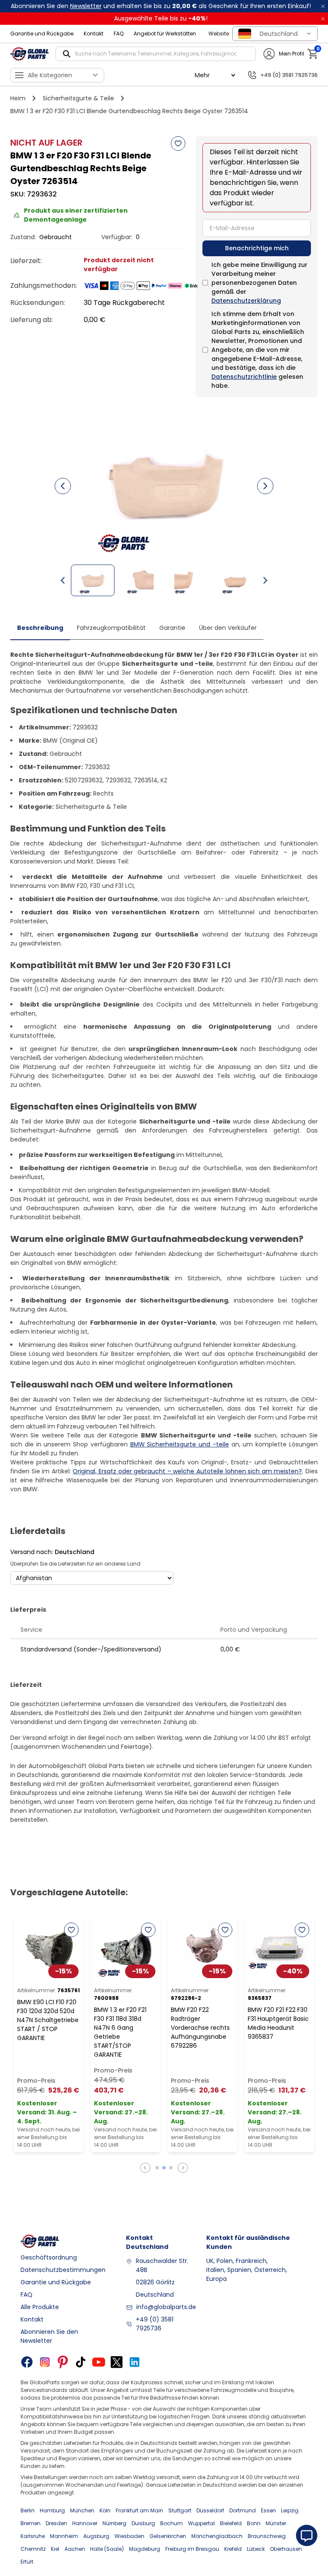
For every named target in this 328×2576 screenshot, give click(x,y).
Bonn (254, 2523)
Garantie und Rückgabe (42, 34)
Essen (268, 2510)
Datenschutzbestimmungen (63, 2270)
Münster (276, 2523)
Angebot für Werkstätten (165, 34)
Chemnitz (33, 2549)
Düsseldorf (210, 2510)
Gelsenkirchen (168, 2536)
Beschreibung (40, 628)
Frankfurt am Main (139, 2510)
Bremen (31, 2523)
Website (219, 34)
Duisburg (143, 2523)
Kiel (55, 2549)
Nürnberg (114, 2523)
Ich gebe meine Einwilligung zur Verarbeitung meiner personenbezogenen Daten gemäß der (259, 283)
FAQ (119, 34)
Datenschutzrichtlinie (244, 377)
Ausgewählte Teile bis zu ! (161, 18)
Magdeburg (145, 2549)
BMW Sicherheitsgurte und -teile (180, 1444)
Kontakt (94, 34)
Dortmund (243, 2510)
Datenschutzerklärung (246, 301)
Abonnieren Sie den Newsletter (49, 2336)
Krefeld (233, 2549)
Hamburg (52, 2510)
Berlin (28, 2510)
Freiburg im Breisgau (192, 2549)
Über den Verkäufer (228, 628)
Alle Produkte (40, 2307)
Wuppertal (201, 2523)
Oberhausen (286, 2549)
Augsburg (96, 2536)
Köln (105, 2510)
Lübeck (256, 2549)
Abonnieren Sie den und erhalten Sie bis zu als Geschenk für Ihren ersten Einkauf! (161, 6)
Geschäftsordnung (49, 2257)
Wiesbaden (129, 2536)
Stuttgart (180, 2510)
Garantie (172, 628)
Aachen (75, 2549)
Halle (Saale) (107, 2549)
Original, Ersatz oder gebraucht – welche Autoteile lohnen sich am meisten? (187, 1471)
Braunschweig (267, 2536)
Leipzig (290, 2510)
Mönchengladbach (217, 2536)
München (82, 2510)
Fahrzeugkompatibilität (111, 628)
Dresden (56, 2523)
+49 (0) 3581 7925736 (155, 2324)
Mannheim (64, 2536)
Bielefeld (231, 2523)
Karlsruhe (33, 2536)
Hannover (85, 2523)
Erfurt (27, 2562)
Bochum (171, 2523)
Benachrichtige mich (257, 248)
